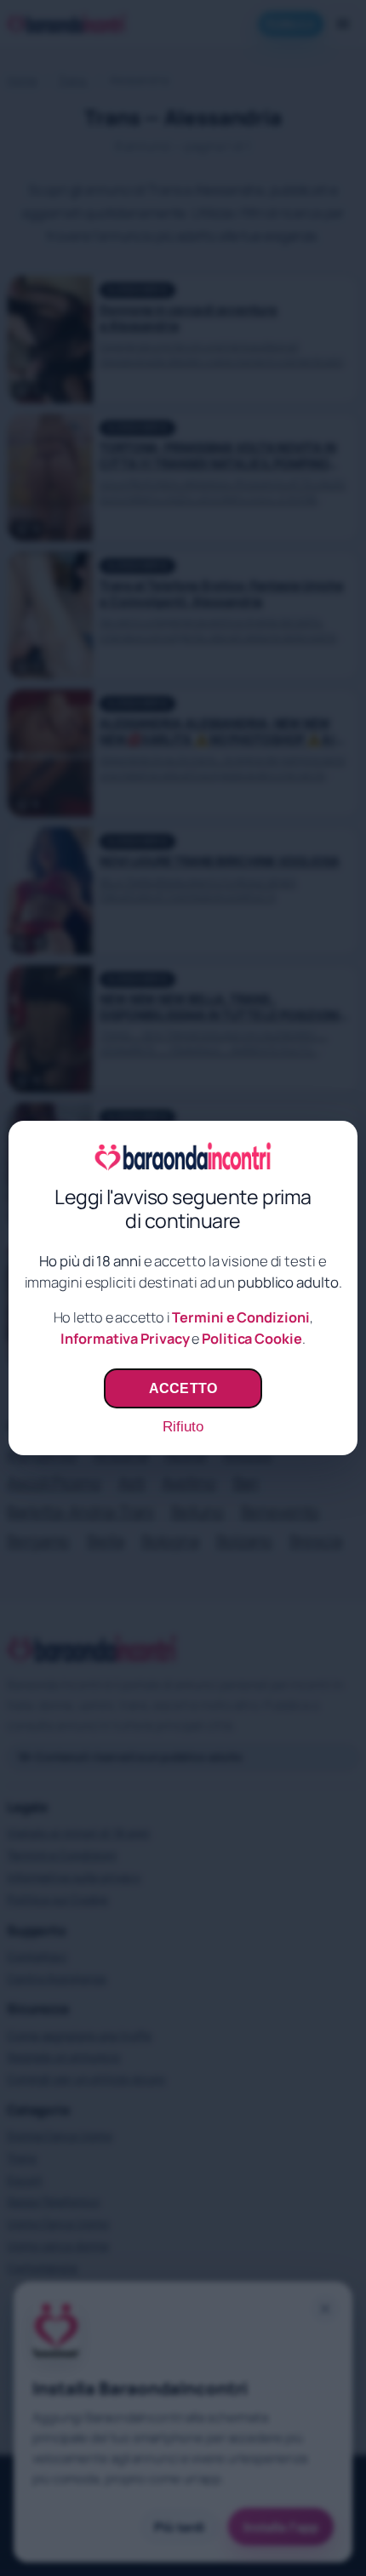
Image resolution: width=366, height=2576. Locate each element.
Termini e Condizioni (240, 1317)
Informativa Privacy (125, 1339)
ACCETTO (183, 1388)
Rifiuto (183, 1427)
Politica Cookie (252, 1339)
